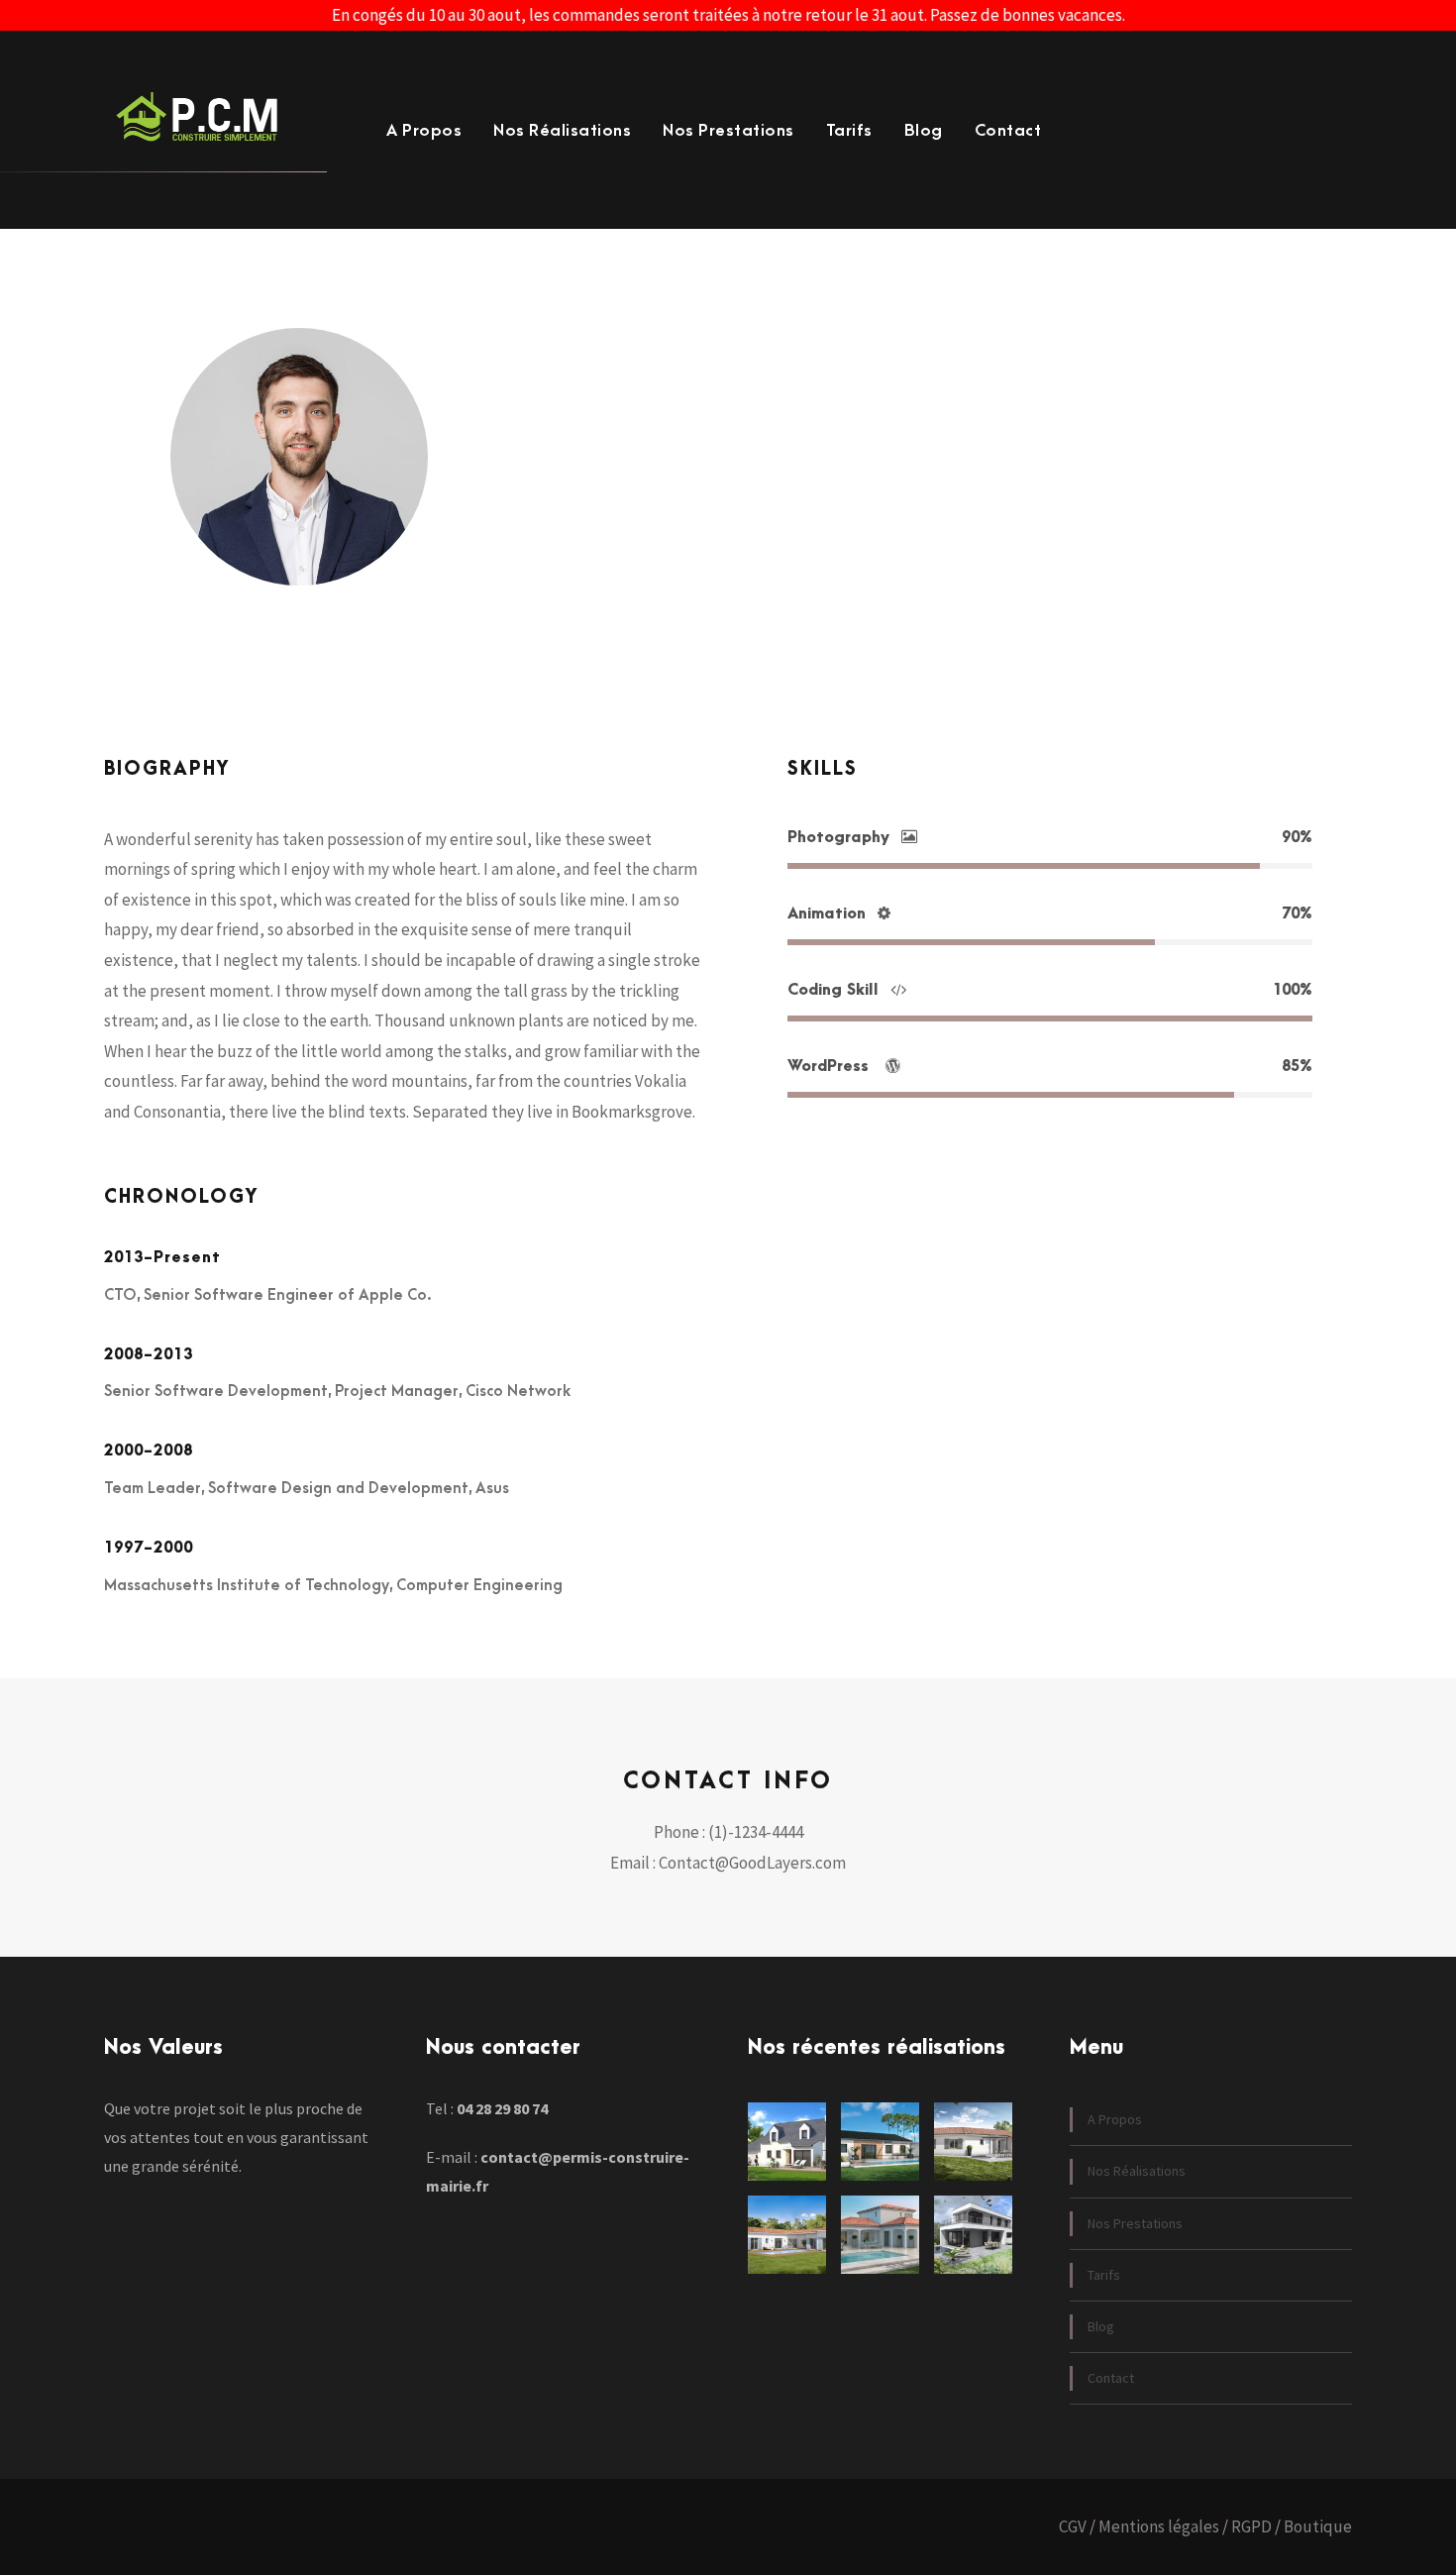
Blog (924, 131)
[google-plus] (598, 537)
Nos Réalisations (562, 131)
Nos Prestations (728, 131)
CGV (1073, 2526)
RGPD (1251, 2526)
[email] (541, 537)
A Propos (424, 131)
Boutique (1318, 2526)
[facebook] (568, 537)
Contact (1008, 131)
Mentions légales (1159, 2526)
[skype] (630, 537)
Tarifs (849, 131)
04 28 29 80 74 (502, 2108)
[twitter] (659, 537)
